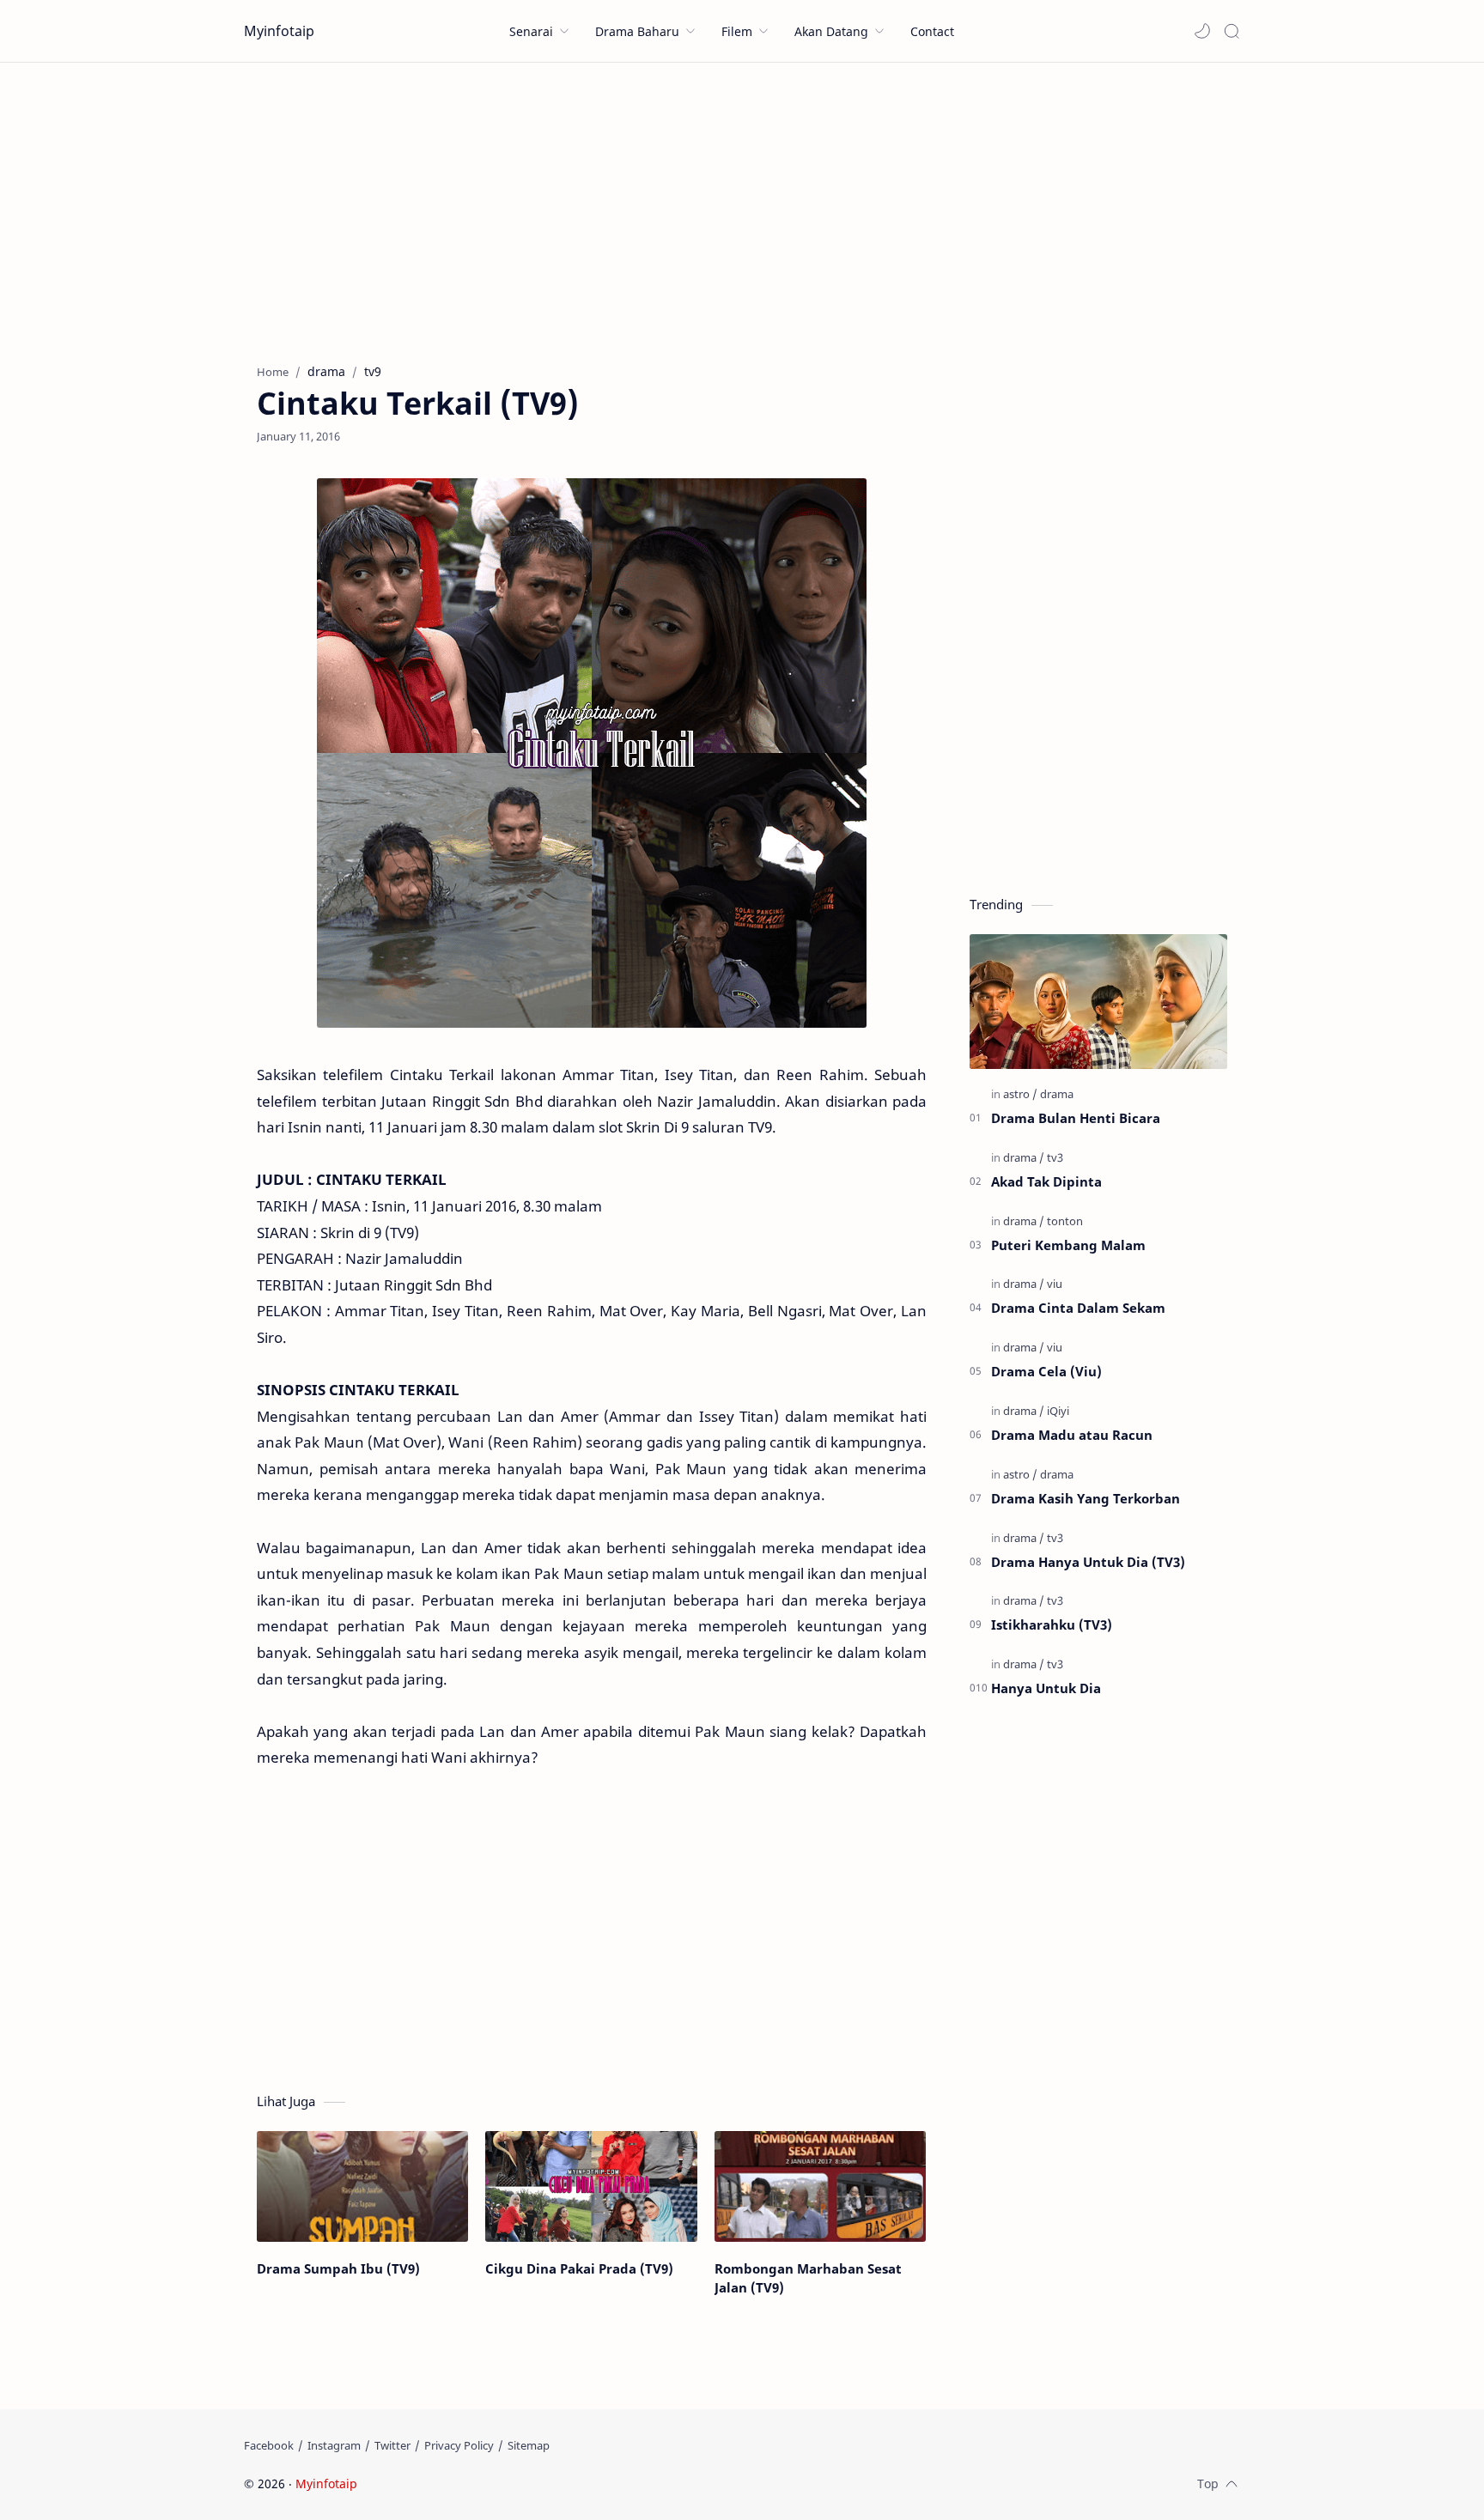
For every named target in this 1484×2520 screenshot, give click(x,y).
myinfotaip (470, 2484)
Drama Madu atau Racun (1072, 1435)
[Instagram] (334, 2445)
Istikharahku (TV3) (1052, 1624)
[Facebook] (269, 2445)
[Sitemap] (529, 2445)
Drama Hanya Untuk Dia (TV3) (1088, 1562)
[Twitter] (392, 2445)
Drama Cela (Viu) (1046, 1371)
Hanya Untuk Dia (1046, 1688)
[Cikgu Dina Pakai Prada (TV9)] (591, 2186)
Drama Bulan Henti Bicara (1076, 1118)
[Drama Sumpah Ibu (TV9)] (362, 2186)
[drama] (1057, 1094)
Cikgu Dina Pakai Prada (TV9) (579, 2268)
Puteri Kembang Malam (1068, 1245)
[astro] (1020, 1094)
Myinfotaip (279, 31)
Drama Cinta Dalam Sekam (1078, 1308)
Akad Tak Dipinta (1046, 1181)
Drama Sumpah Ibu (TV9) (338, 2268)
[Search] (1232, 31)
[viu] (1055, 1284)
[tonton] (1065, 1221)
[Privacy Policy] (459, 2445)
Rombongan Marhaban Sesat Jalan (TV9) (808, 2278)
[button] (1202, 31)
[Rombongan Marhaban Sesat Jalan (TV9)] (820, 2186)
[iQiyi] (1058, 1411)
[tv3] (1055, 1157)
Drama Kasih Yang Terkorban (1086, 1498)
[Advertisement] (742, 209)
